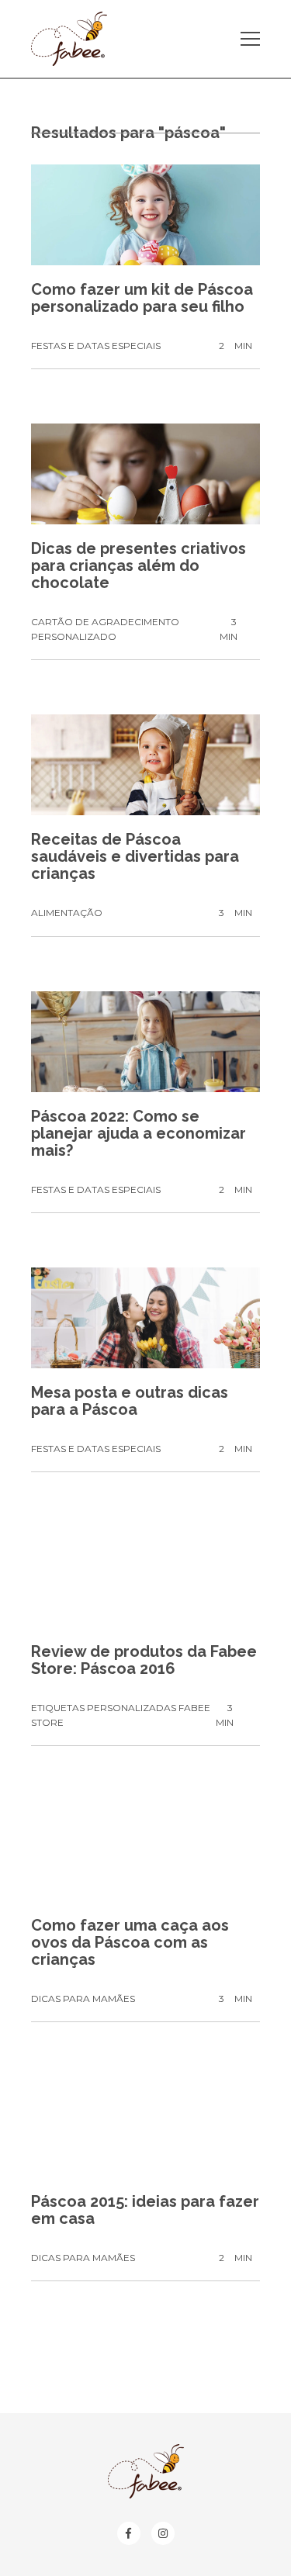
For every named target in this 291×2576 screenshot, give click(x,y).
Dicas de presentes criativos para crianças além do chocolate (139, 565)
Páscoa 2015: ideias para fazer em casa (145, 2210)
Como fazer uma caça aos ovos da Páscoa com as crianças (130, 1942)
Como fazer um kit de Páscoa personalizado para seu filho (142, 298)
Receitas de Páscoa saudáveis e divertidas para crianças (135, 856)
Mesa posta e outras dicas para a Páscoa (130, 1401)
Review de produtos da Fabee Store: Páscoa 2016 (144, 1660)
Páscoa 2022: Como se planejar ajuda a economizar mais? (139, 1133)
